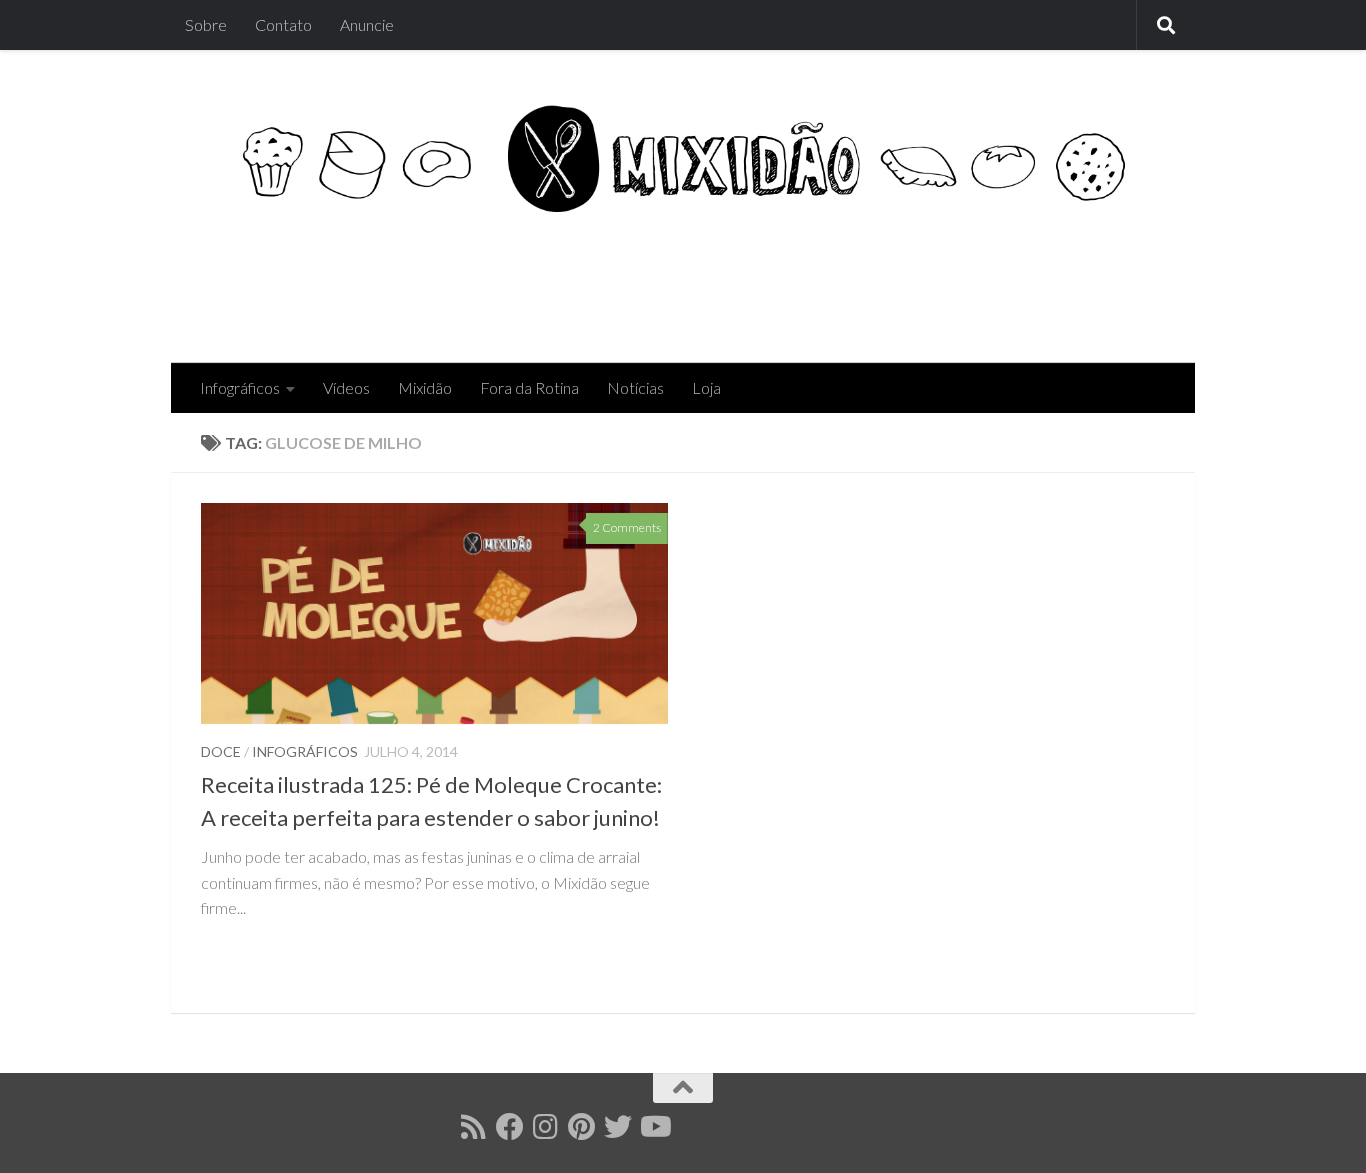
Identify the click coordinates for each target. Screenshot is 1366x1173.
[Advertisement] (801, 282)
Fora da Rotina (529, 387)
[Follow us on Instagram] (546, 1127)
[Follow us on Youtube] (654, 1127)
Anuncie (367, 24)
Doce (221, 751)
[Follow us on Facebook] (510, 1127)
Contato (283, 24)
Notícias (635, 387)
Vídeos (346, 387)
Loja (706, 387)
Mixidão (425, 387)
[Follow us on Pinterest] (582, 1127)
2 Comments (627, 527)
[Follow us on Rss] (474, 1127)
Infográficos (240, 387)
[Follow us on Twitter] (618, 1127)
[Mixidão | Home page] (683, 158)
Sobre (206, 24)
